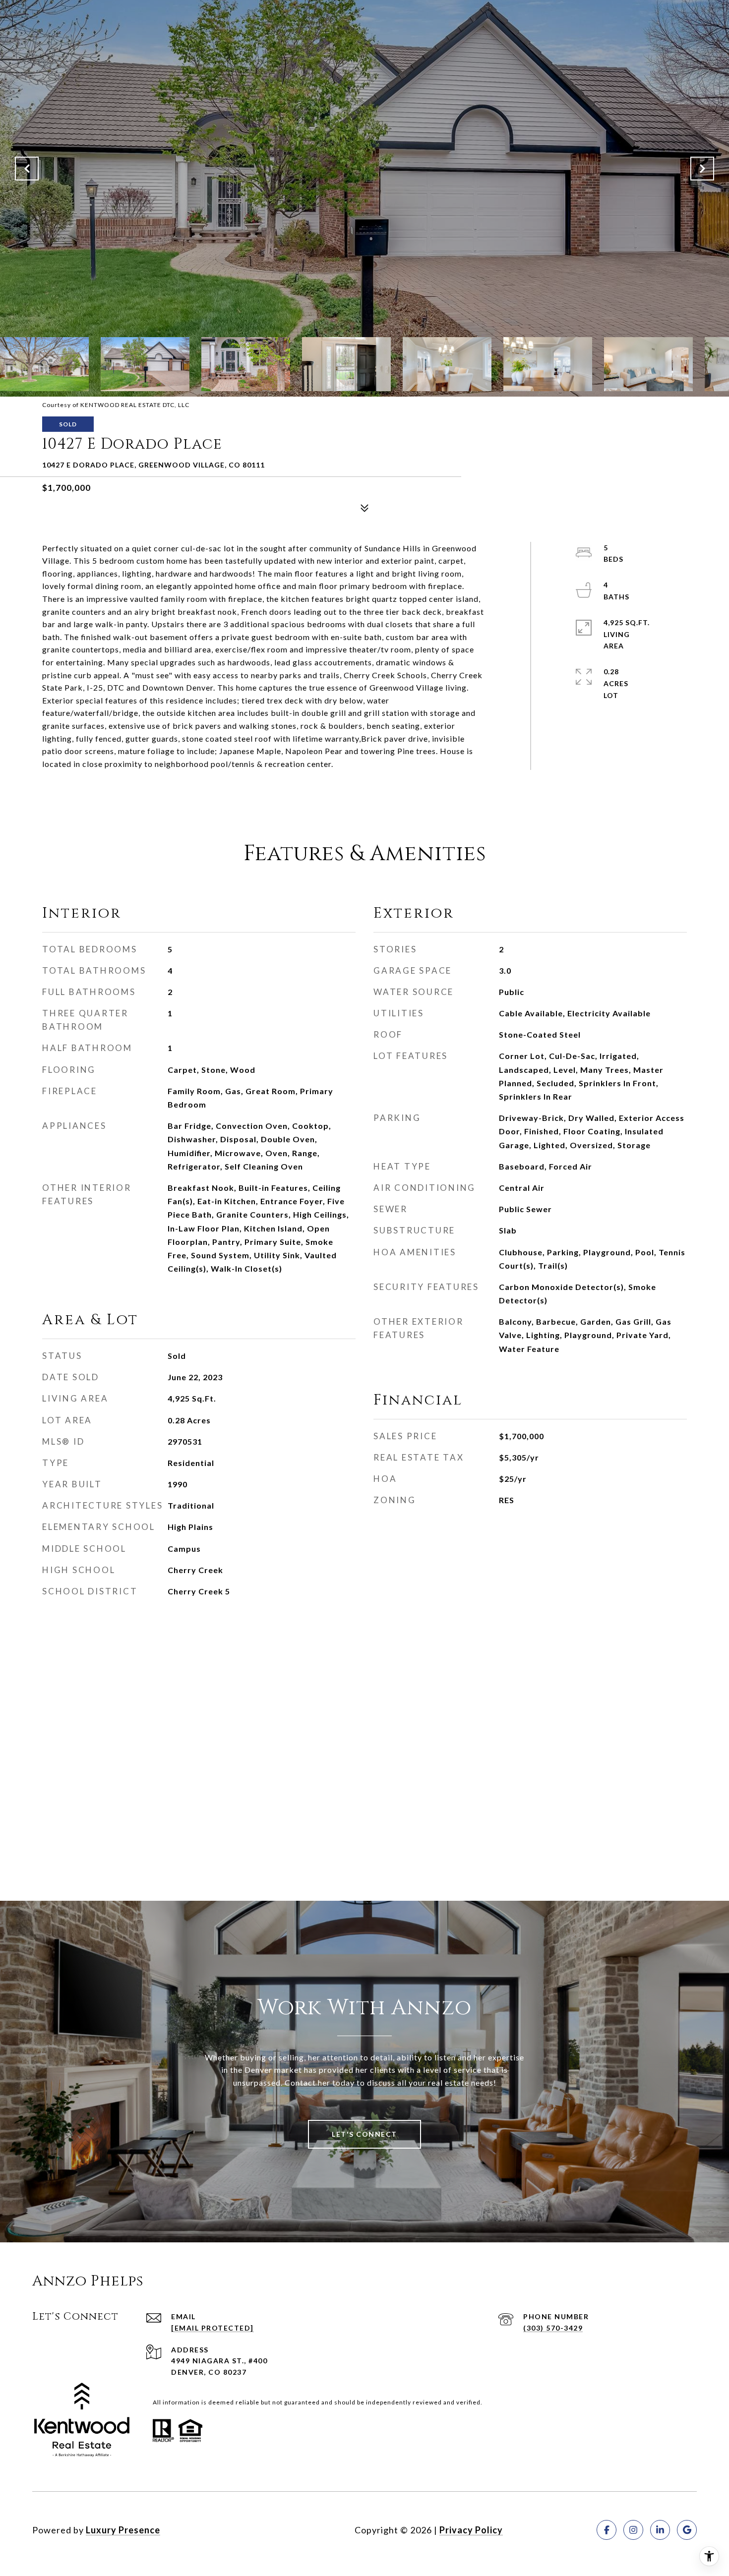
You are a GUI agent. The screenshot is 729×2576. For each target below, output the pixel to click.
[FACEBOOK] (607, 2530)
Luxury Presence (123, 2530)
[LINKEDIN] (660, 2530)
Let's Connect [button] (364, 2134)
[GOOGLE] (687, 2530)
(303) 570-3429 (553, 2328)
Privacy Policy (471, 2530)
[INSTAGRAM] (633, 2530)
